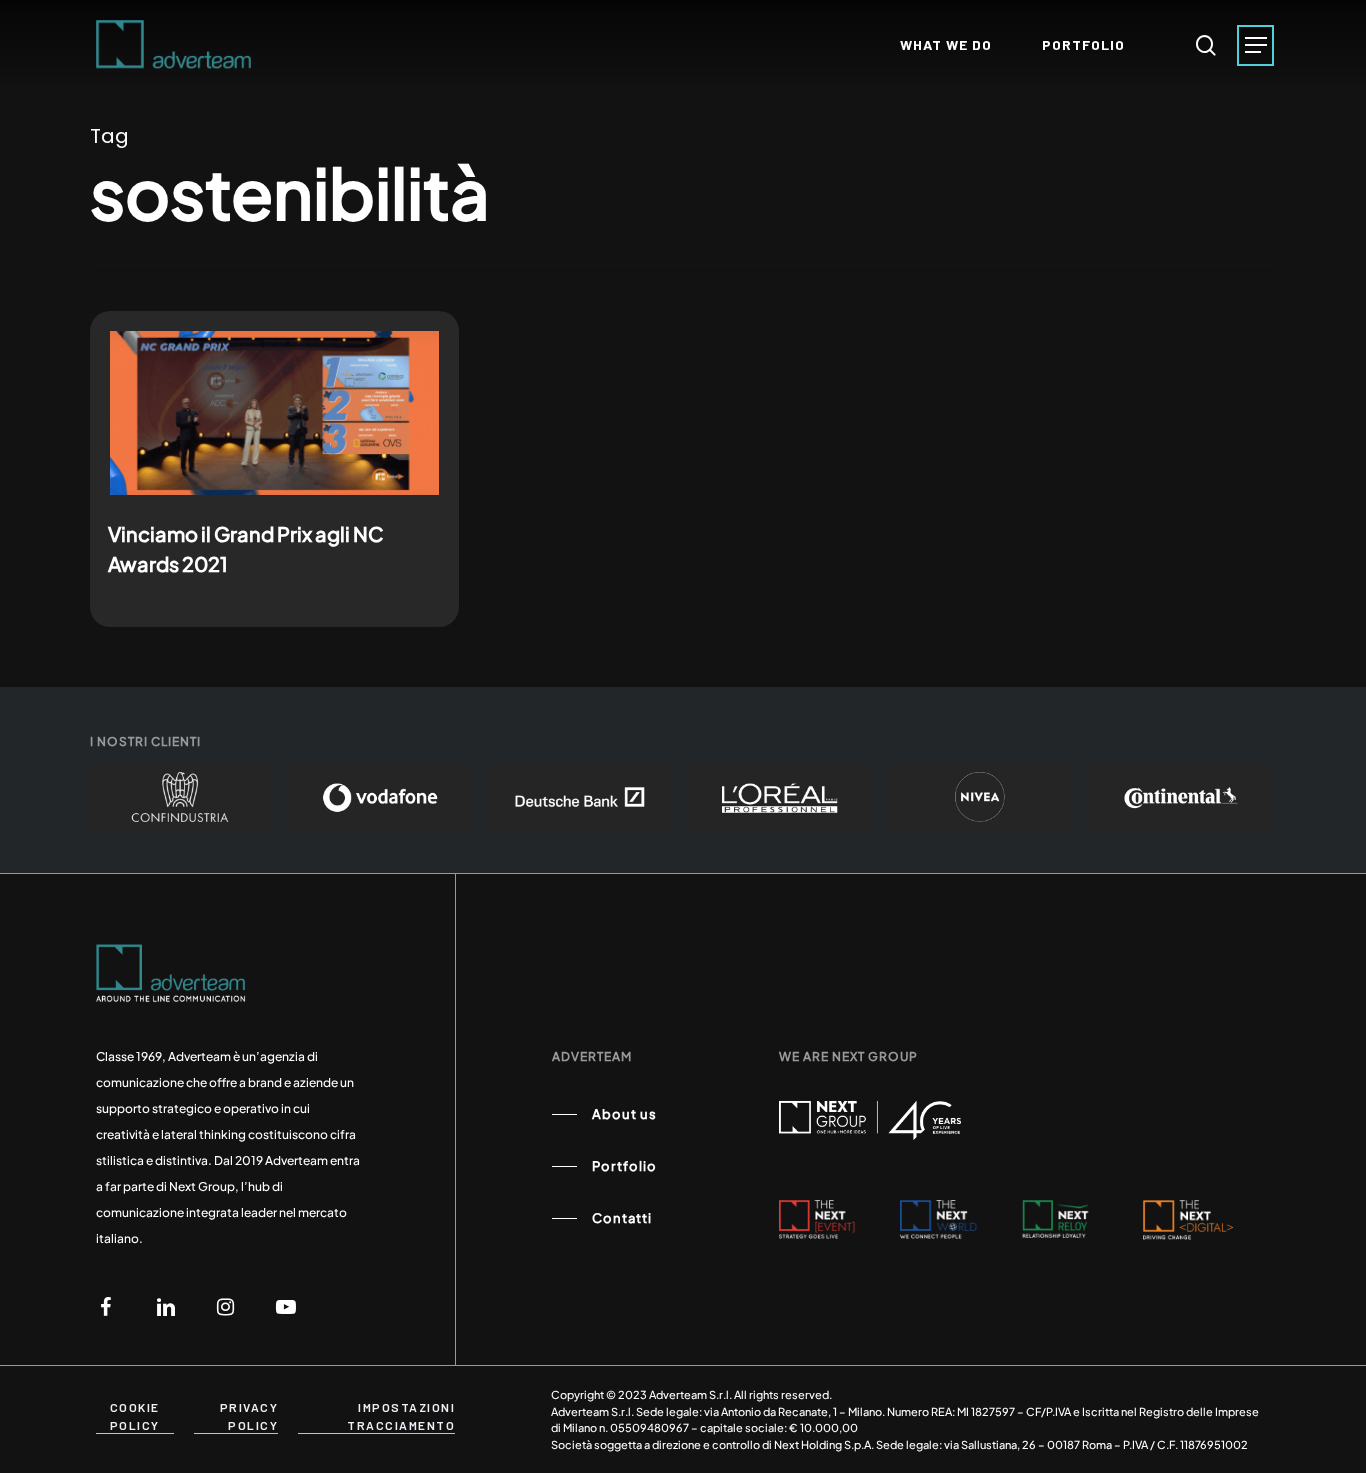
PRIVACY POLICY (249, 1416)
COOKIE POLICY (135, 1416)
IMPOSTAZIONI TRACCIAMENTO (401, 1416)
